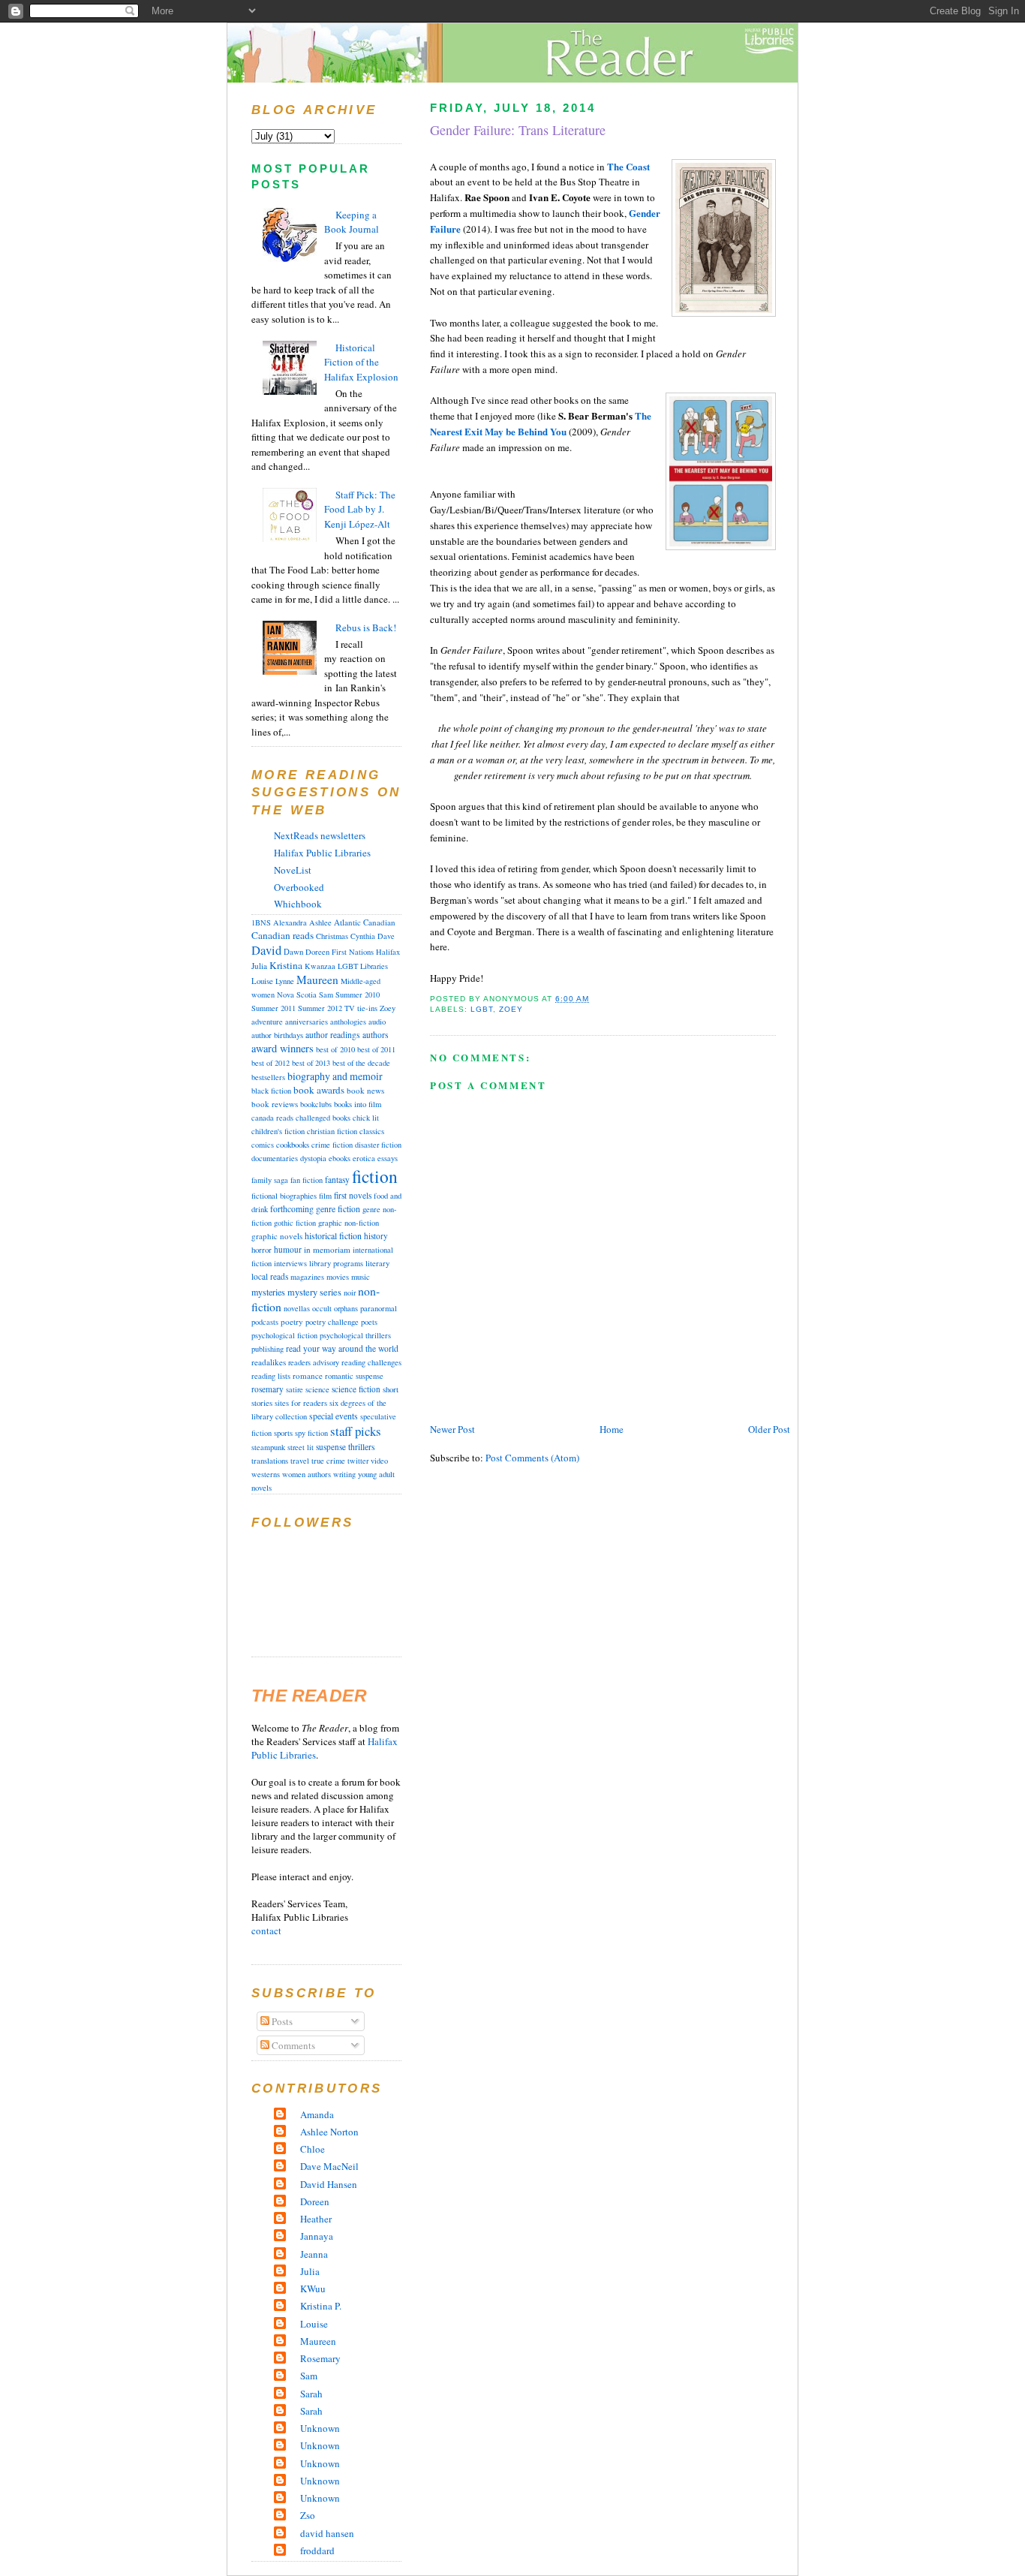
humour (288, 1249)
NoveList (293, 870)
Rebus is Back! (366, 627)
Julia (259, 966)
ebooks (340, 1158)
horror (262, 1249)
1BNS (261, 922)
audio (377, 1022)
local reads (270, 1276)
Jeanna (314, 2254)
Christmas (332, 936)
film (325, 1196)
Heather (316, 2219)
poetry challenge (332, 1322)
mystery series (314, 1292)
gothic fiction (295, 1223)
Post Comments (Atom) (532, 1458)
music (361, 1276)
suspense (331, 1447)
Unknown (320, 2428)
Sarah (311, 2394)
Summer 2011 (274, 1008)
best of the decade (361, 1063)
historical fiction (333, 1235)
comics (263, 1145)
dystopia (313, 1158)
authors (375, 1035)
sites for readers (301, 1403)
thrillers (362, 1447)
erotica (364, 1158)
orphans (346, 1308)
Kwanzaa (320, 966)
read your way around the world (342, 1348)
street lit (301, 1447)
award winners (283, 1048)
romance (308, 1375)
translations (270, 1461)
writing (344, 1474)
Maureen (317, 980)
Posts (281, 2021)
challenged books (323, 1118)
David (266, 950)
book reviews (275, 1104)
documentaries (275, 1158)
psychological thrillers (355, 1335)
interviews (290, 1263)
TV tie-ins (361, 1008)
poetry (292, 1321)
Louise (262, 981)
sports (283, 1433)
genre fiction (338, 1209)
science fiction (356, 1389)
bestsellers (268, 1077)
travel (300, 1461)
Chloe (313, 2149)
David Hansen (329, 2184)
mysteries (268, 1292)
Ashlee (320, 922)
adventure (267, 1022)
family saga (270, 1180)
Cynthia (363, 936)
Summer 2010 (358, 995)
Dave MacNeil (329, 2166)
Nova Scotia (297, 995)
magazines (307, 1277)
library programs (336, 1263)
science (317, 1389)
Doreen (317, 952)
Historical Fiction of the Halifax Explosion (361, 362)
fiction (375, 1176)
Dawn (293, 952)
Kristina (286, 965)
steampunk (268, 1447)
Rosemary (320, 2358)
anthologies (348, 1022)
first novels (353, 1195)
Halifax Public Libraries (322, 853)
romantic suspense (354, 1376)
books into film (358, 1104)
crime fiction (332, 1145)
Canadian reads (283, 935)
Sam (326, 995)
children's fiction (278, 1131)
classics (372, 1131)
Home (612, 1429)
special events (334, 1416)
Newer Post (452, 1429)
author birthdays (277, 1035)
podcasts (265, 1322)
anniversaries (307, 1022)
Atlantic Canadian (365, 922)
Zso (308, 2515)
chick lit (366, 1118)
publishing (268, 1349)
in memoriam (327, 1249)
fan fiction (307, 1180)
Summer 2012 (320, 1008)
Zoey (511, 1009)
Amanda (317, 2114)
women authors (307, 1474)
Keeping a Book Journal (352, 222)
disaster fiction (378, 1145)
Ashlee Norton (329, 2132)
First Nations (353, 952)
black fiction (271, 1091)
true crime (328, 1461)
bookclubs (316, 1104)
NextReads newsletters (320, 835)
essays (388, 1158)
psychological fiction (284, 1335)
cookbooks (293, 1144)
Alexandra (290, 922)
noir (350, 1293)
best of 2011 (376, 1049)
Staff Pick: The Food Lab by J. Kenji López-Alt (360, 509)
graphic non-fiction (349, 1223)
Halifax (388, 952)
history (376, 1236)
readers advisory (314, 1362)
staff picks (356, 1431)
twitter (358, 1461)
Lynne (285, 981)
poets (369, 1322)
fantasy (337, 1180)
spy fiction (311, 1433)
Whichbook (298, 904)
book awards (319, 1090)
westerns (266, 1474)
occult (322, 1308)
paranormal (379, 1308)
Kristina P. (321, 2306)
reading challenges (371, 1362)
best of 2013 (311, 1063)
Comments (292, 2045)
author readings (333, 1035)
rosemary (268, 1389)
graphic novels (277, 1236)
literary (377, 1263)
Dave (386, 936)
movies (338, 1277)
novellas (297, 1308)
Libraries (374, 966)
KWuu (313, 2289)
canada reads (272, 1118)
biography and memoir (335, 1076)
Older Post (769, 1429)
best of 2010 (335, 1049)
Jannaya (317, 2236)
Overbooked (299, 887)
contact (266, 1930)
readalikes (269, 1362)
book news (365, 1090)
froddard (317, 2550)
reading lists (271, 1376)
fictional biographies (284, 1196)
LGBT (482, 1009)
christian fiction (332, 1131)
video (379, 1461)
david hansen (327, 2533)
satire (295, 1389)
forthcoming (292, 1209)
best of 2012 (271, 1063)
